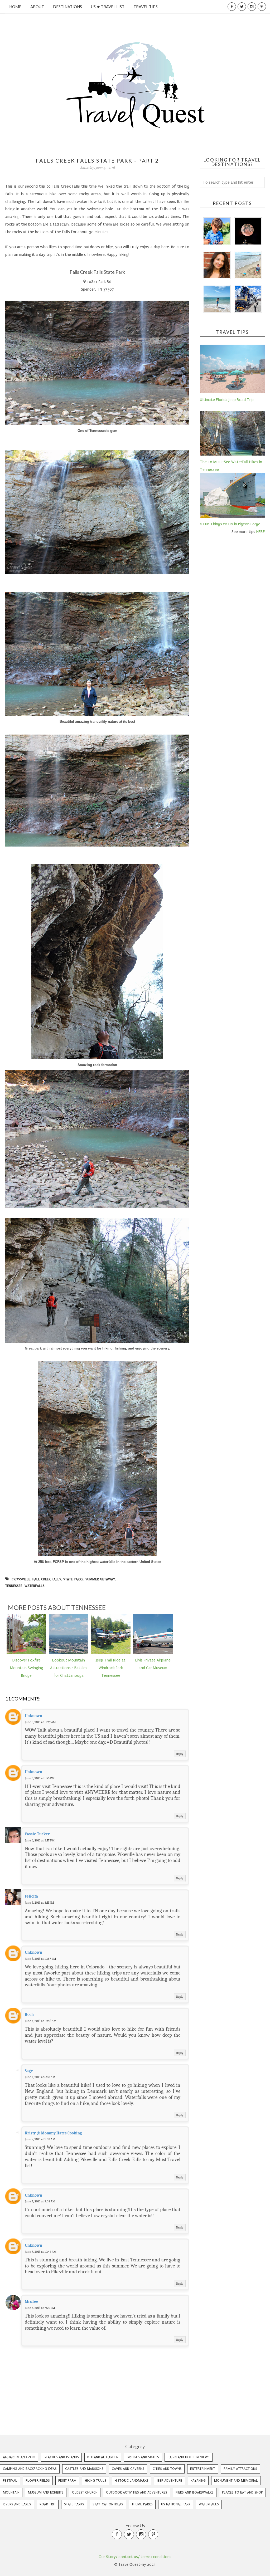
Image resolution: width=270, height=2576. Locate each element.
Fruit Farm (67, 2480)
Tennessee (14, 1586)
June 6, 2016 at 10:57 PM (40, 1959)
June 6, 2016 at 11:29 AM (40, 1722)
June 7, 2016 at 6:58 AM (40, 2077)
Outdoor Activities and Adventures (137, 2492)
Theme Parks (142, 2504)
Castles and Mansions (84, 2469)
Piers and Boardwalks (195, 2492)
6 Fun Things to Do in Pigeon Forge (230, 524)
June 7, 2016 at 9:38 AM (40, 2201)
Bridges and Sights (143, 2457)
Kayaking (198, 2480)
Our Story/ (108, 2557)
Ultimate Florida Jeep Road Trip (227, 400)
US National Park (176, 2504)
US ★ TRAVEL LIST (108, 7)
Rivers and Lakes (17, 2504)
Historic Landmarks (132, 2480)
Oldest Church (85, 2492)
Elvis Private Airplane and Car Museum (153, 1664)
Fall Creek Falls (47, 1579)
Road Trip (48, 2504)
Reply (180, 1754)
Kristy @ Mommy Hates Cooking (53, 2133)
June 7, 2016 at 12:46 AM (41, 2021)
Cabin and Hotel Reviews (189, 2457)
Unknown (33, 1716)
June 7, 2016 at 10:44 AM (41, 2252)
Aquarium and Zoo (19, 2457)
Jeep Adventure (170, 2480)
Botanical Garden (103, 2457)
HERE (261, 532)
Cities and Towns (167, 2469)
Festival (10, 2480)
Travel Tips (146, 7)
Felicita (31, 1896)
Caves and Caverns (128, 2469)
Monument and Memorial (236, 2480)
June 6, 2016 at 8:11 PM (39, 1903)
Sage (29, 2071)
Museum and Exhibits (46, 2492)
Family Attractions (240, 2469)
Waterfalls (35, 1586)
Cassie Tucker (37, 1834)
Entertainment (203, 2469)
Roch (29, 2015)
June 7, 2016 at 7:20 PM (40, 2308)
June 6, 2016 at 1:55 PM (40, 1778)
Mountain (11, 2492)
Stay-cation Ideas (108, 2504)
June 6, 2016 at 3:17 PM (40, 1840)
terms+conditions (156, 2557)
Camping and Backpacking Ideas (30, 2469)
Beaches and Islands (61, 2457)
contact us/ (129, 2557)
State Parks (73, 1579)
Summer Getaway (100, 1579)
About (37, 7)
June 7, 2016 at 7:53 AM (40, 2139)
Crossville (21, 1579)
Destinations (67, 7)
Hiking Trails (96, 2480)
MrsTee (32, 2301)
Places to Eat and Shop (242, 2492)
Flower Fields (38, 2480)
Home (15, 7)
